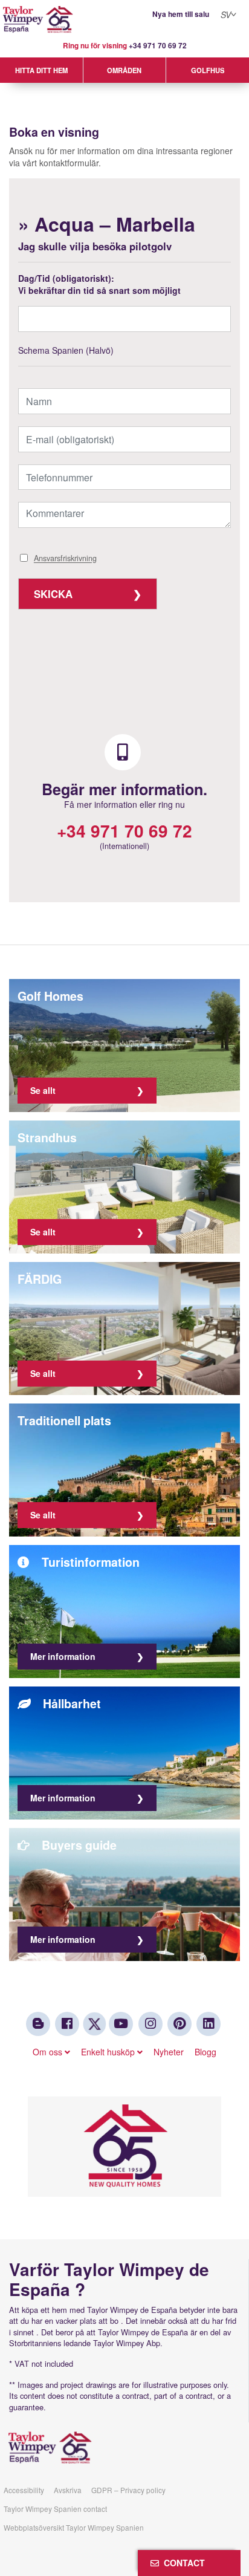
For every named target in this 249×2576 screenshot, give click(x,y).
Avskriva (68, 2490)
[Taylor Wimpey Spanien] (124, 20)
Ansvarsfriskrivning (65, 559)
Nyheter (169, 2052)
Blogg (205, 2052)
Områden (124, 70)
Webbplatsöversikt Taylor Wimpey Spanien (74, 2527)
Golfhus (208, 70)
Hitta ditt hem (41, 70)
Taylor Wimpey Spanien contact (55, 2509)
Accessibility (24, 2490)
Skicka (53, 594)
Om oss (49, 2052)
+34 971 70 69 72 (158, 46)
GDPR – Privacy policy (128, 2490)
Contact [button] (182, 2563)
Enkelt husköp (109, 2052)
